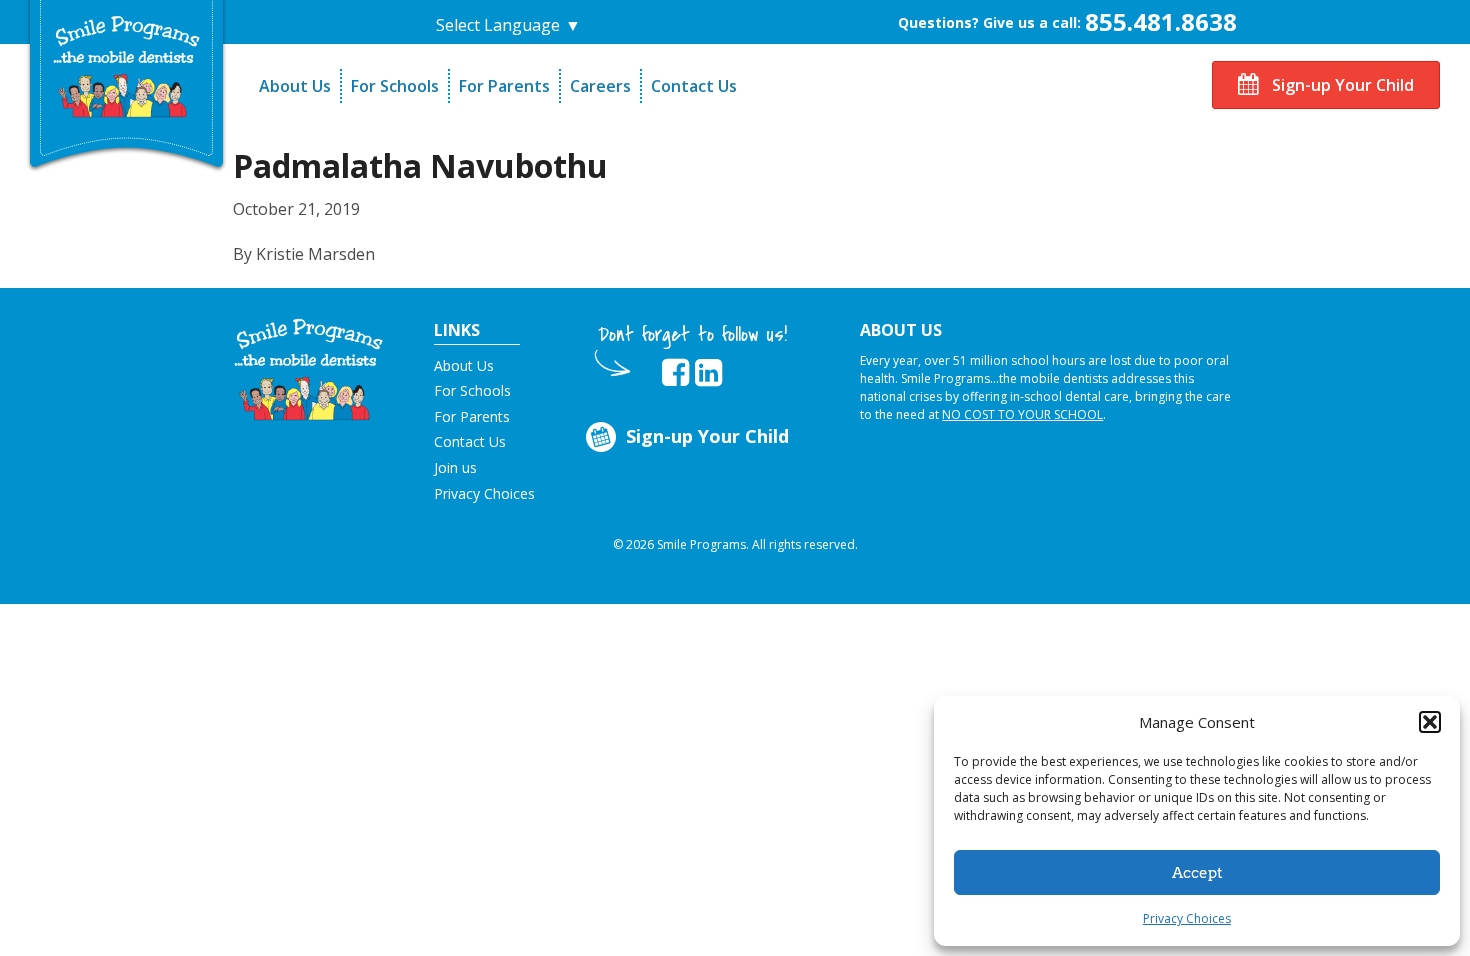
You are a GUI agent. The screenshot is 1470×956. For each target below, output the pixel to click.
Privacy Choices (1187, 918)
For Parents (504, 86)
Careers (600, 86)
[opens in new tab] (675, 373)
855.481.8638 (1161, 21)
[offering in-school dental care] (127, 66)
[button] (1430, 722)
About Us (295, 86)
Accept (1197, 873)
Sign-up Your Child (1341, 85)
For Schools (395, 86)
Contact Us (694, 86)
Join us (455, 467)
